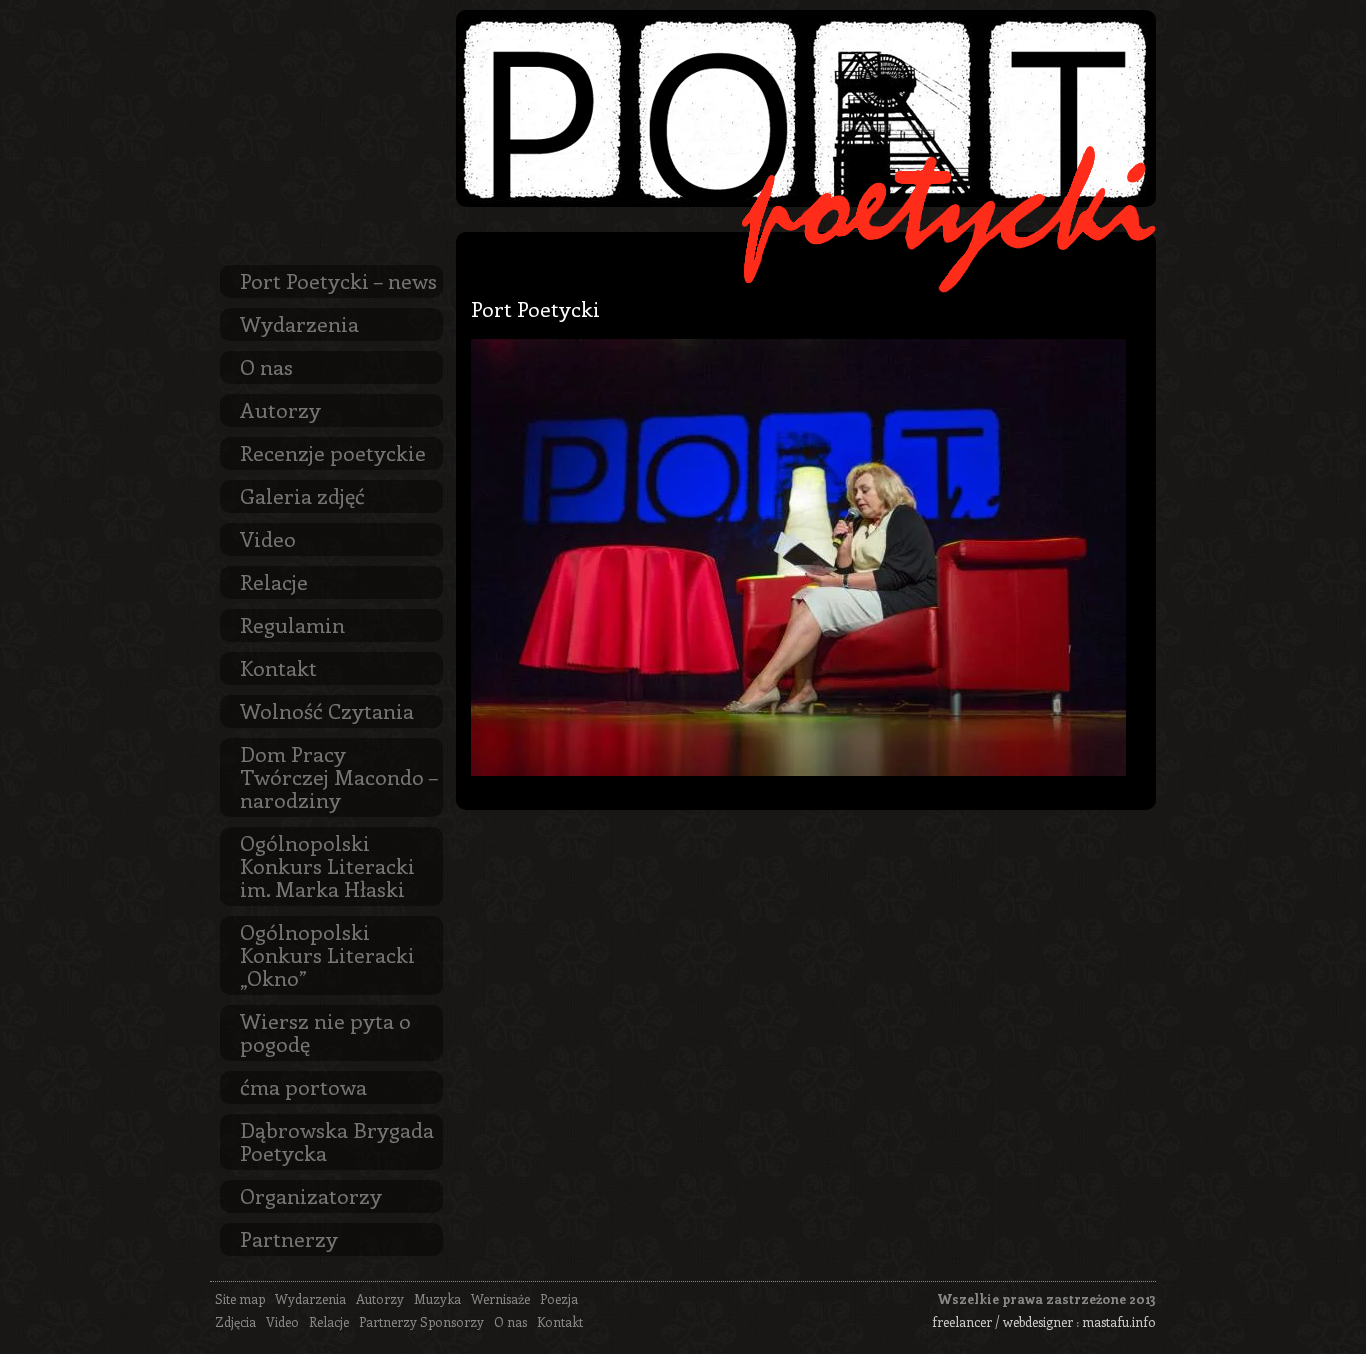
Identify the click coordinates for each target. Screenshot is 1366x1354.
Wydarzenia (299, 323)
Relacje (274, 581)
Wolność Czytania (327, 710)
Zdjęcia (235, 1321)
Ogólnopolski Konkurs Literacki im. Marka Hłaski (327, 865)
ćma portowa (303, 1086)
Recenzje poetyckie (333, 452)
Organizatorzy (311, 1195)
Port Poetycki (535, 308)
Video (268, 538)
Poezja (559, 1298)
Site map (240, 1298)
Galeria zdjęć (302, 495)
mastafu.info (1119, 1321)
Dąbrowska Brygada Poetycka (337, 1140)
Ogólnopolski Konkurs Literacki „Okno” (327, 954)
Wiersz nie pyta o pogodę (325, 1031)
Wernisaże (500, 1298)
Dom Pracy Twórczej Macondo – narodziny (339, 776)
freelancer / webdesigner (1002, 1321)
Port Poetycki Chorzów (806, 108)
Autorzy (280, 409)
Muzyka (437, 1298)
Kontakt (278, 667)
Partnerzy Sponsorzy (421, 1321)
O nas (266, 366)
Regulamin (292, 624)
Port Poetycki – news (338, 280)
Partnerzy (289, 1238)
